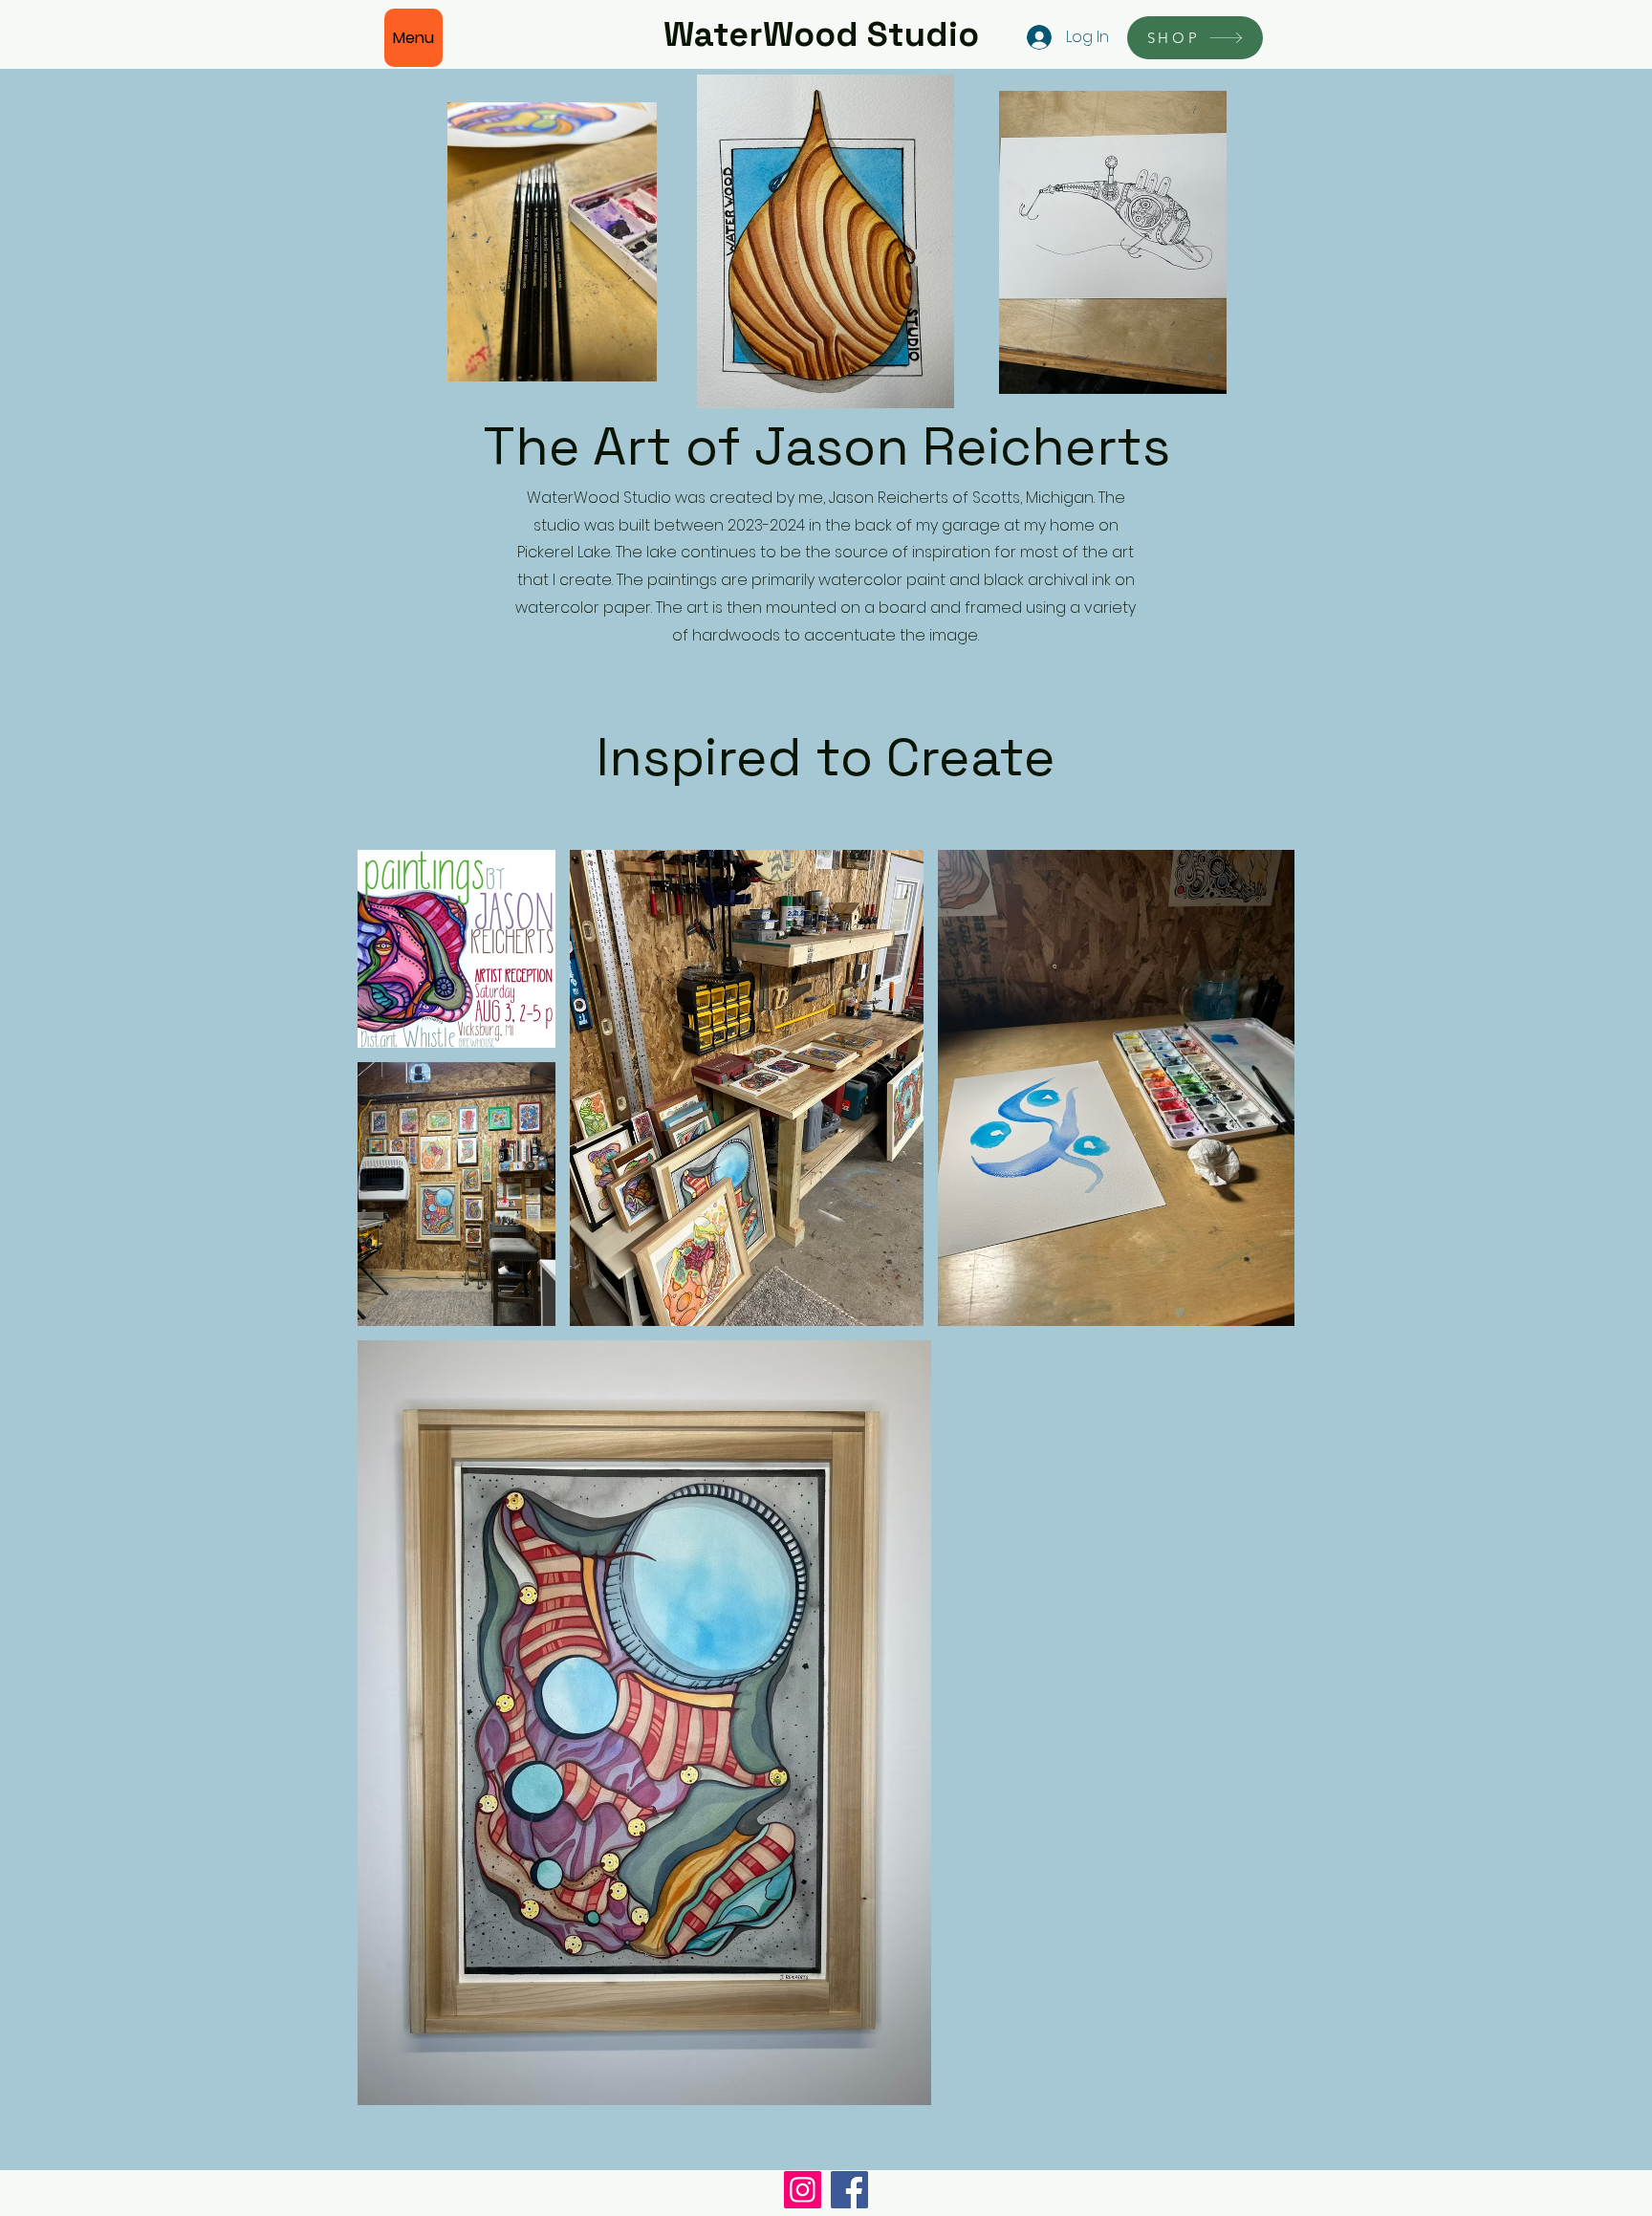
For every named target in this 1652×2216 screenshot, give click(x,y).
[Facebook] (849, 2190)
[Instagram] (803, 2190)
